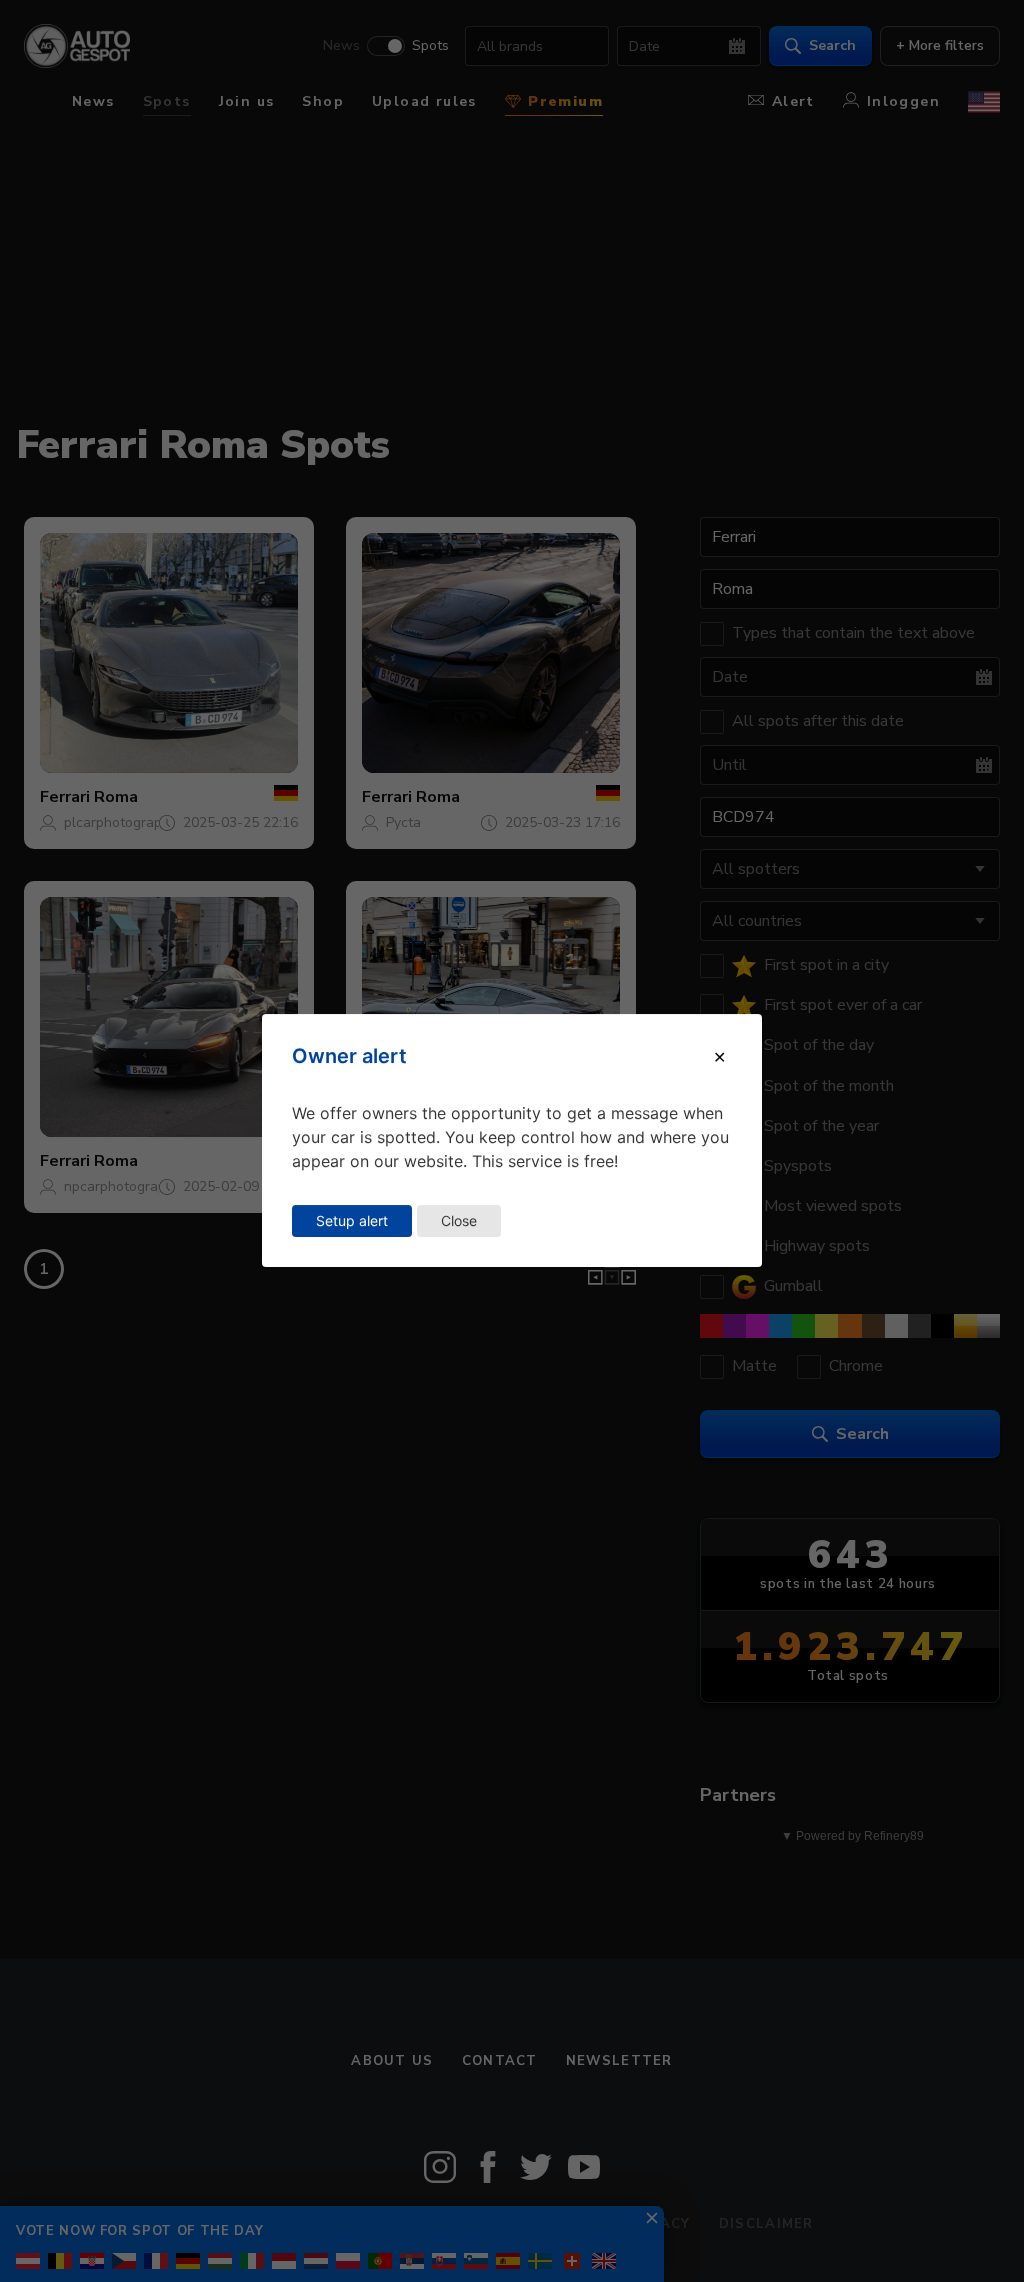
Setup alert (352, 1220)
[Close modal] (719, 1057)
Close (459, 1220)
